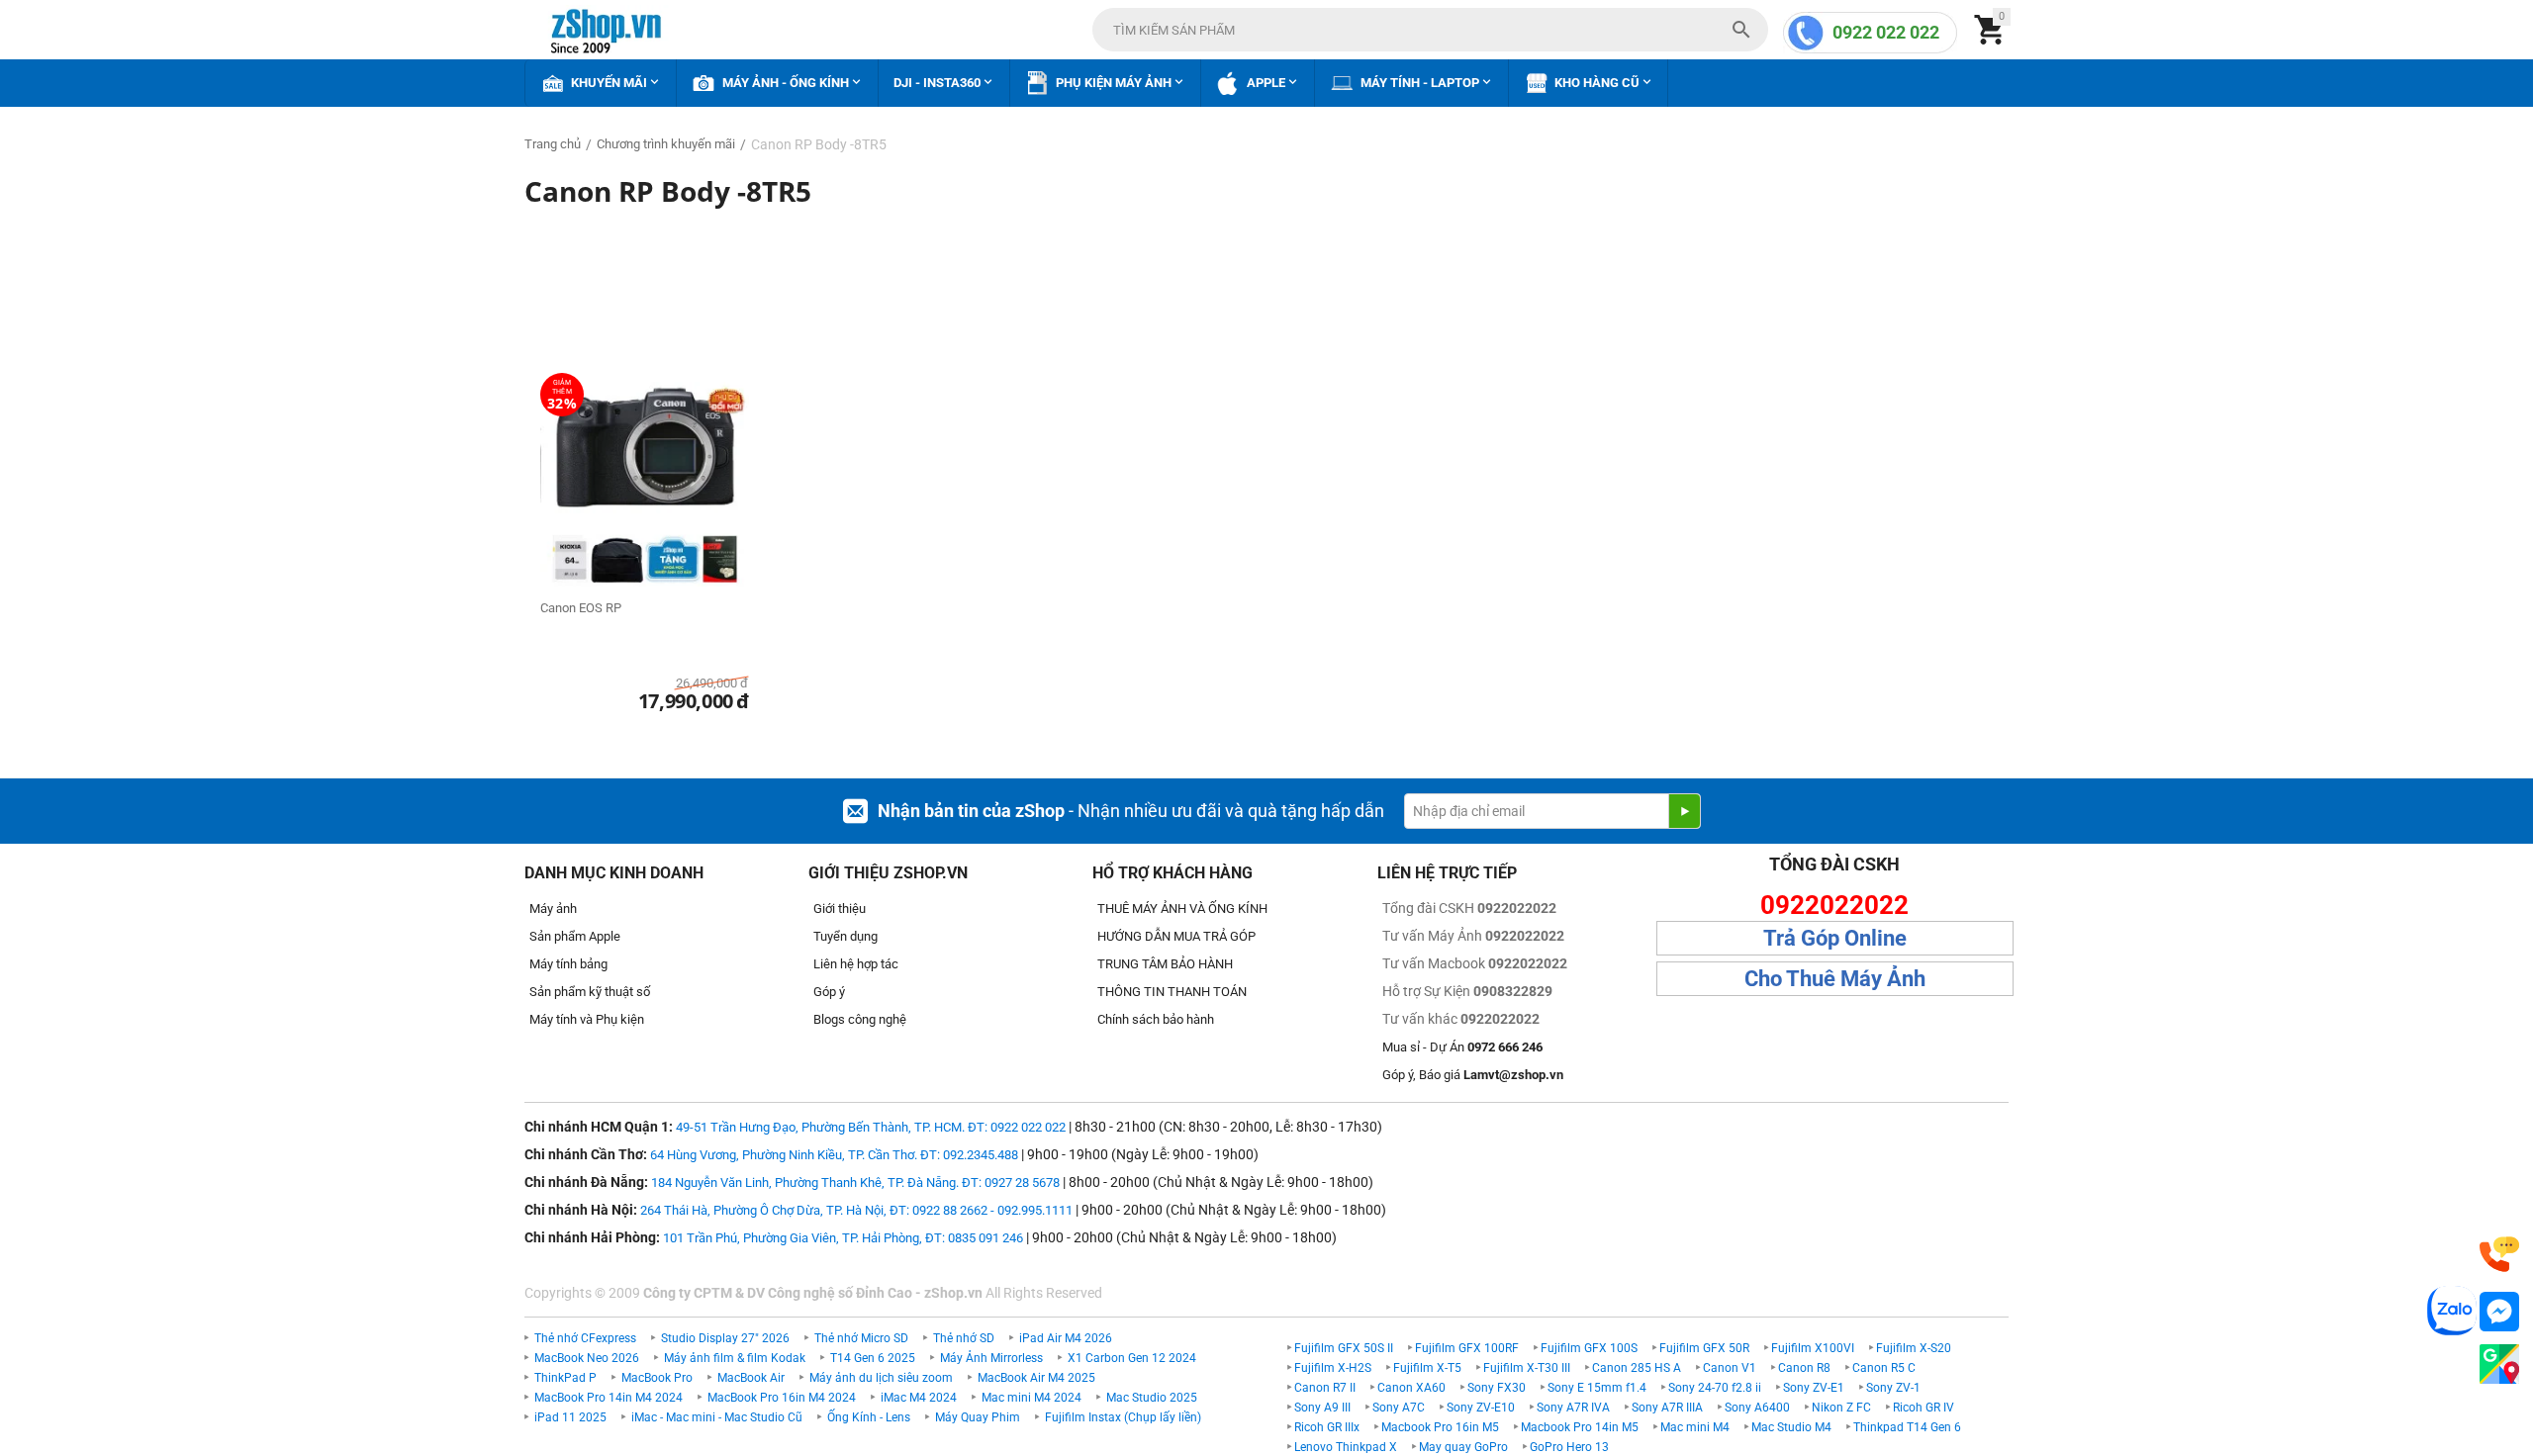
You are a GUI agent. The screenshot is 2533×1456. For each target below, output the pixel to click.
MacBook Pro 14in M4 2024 (609, 1398)
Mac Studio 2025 (1152, 1398)
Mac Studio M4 (1791, 1427)
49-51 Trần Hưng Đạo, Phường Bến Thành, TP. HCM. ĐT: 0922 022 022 (871, 1127)
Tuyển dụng (845, 936)
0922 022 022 (1886, 32)
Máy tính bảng (568, 964)
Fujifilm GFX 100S (1589, 1348)
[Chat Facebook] (2499, 1312)
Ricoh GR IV (1923, 1408)
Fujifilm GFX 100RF (1467, 1348)
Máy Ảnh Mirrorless (991, 1358)
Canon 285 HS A (1637, 1368)
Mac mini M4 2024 (1032, 1398)
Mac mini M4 (1695, 1427)
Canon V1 (1730, 1368)
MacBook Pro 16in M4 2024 (782, 1398)
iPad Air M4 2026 (1066, 1338)
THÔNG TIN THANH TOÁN (1172, 992)
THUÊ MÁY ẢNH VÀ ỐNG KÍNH (1182, 909)
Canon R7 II (1325, 1388)
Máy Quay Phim (978, 1417)
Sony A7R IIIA (1667, 1408)
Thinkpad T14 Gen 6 (1907, 1427)
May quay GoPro (1463, 1447)
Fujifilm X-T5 (1427, 1368)
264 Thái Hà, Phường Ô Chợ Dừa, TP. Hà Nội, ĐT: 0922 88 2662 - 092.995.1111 (856, 1210)
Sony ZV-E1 (1814, 1388)
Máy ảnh (553, 909)
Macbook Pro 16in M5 (1440, 1427)
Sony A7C (1399, 1408)
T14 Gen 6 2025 (873, 1358)
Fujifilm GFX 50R (1704, 1348)
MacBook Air (751, 1378)
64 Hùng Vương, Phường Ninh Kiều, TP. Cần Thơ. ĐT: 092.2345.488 (834, 1155)
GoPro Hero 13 (1569, 1447)
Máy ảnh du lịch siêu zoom (881, 1378)
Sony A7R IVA (1573, 1408)
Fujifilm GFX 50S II (1344, 1348)
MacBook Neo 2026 (587, 1358)
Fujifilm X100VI (1813, 1348)
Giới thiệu (840, 909)
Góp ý (829, 992)
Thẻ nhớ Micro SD (861, 1338)
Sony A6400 (1757, 1408)
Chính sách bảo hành (1156, 1019)
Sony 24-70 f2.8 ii (1715, 1388)
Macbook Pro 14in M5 (1580, 1427)
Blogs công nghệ (860, 1019)
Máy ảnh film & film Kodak (735, 1358)
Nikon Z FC (1841, 1408)
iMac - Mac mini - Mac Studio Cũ (717, 1417)
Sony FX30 (1497, 1388)
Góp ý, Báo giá (1473, 1075)
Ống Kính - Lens (869, 1417)
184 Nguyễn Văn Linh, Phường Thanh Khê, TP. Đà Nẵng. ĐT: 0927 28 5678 (855, 1183)
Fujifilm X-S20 (1914, 1348)
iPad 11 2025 (570, 1417)
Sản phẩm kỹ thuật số (590, 992)
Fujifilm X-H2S (1333, 1368)
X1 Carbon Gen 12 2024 (1132, 1358)
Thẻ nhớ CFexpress (585, 1338)
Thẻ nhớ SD (964, 1338)
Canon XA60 (1411, 1388)
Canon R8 (1804, 1368)
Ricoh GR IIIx (1327, 1427)
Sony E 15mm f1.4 (1597, 1388)
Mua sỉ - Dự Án (1462, 1047)
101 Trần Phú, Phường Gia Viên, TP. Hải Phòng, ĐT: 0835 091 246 (843, 1238)
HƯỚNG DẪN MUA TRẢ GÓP (1176, 936)
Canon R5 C (1884, 1368)
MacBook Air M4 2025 (1036, 1378)
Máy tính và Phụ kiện (587, 1019)
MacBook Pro (657, 1378)
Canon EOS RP (581, 608)
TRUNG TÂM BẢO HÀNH (1165, 964)
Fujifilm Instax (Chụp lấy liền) (1123, 1417)
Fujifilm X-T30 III (1527, 1368)
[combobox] (1430, 30)
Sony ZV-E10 (1481, 1408)
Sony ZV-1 (1893, 1388)
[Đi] (1684, 811)
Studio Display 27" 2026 (725, 1338)
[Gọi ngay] (2499, 1255)
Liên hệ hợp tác (856, 964)
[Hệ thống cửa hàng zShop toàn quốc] (2499, 1365)
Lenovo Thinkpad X (1346, 1447)
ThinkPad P (565, 1378)
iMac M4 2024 (919, 1398)
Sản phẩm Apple (575, 936)
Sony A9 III (1322, 1408)
